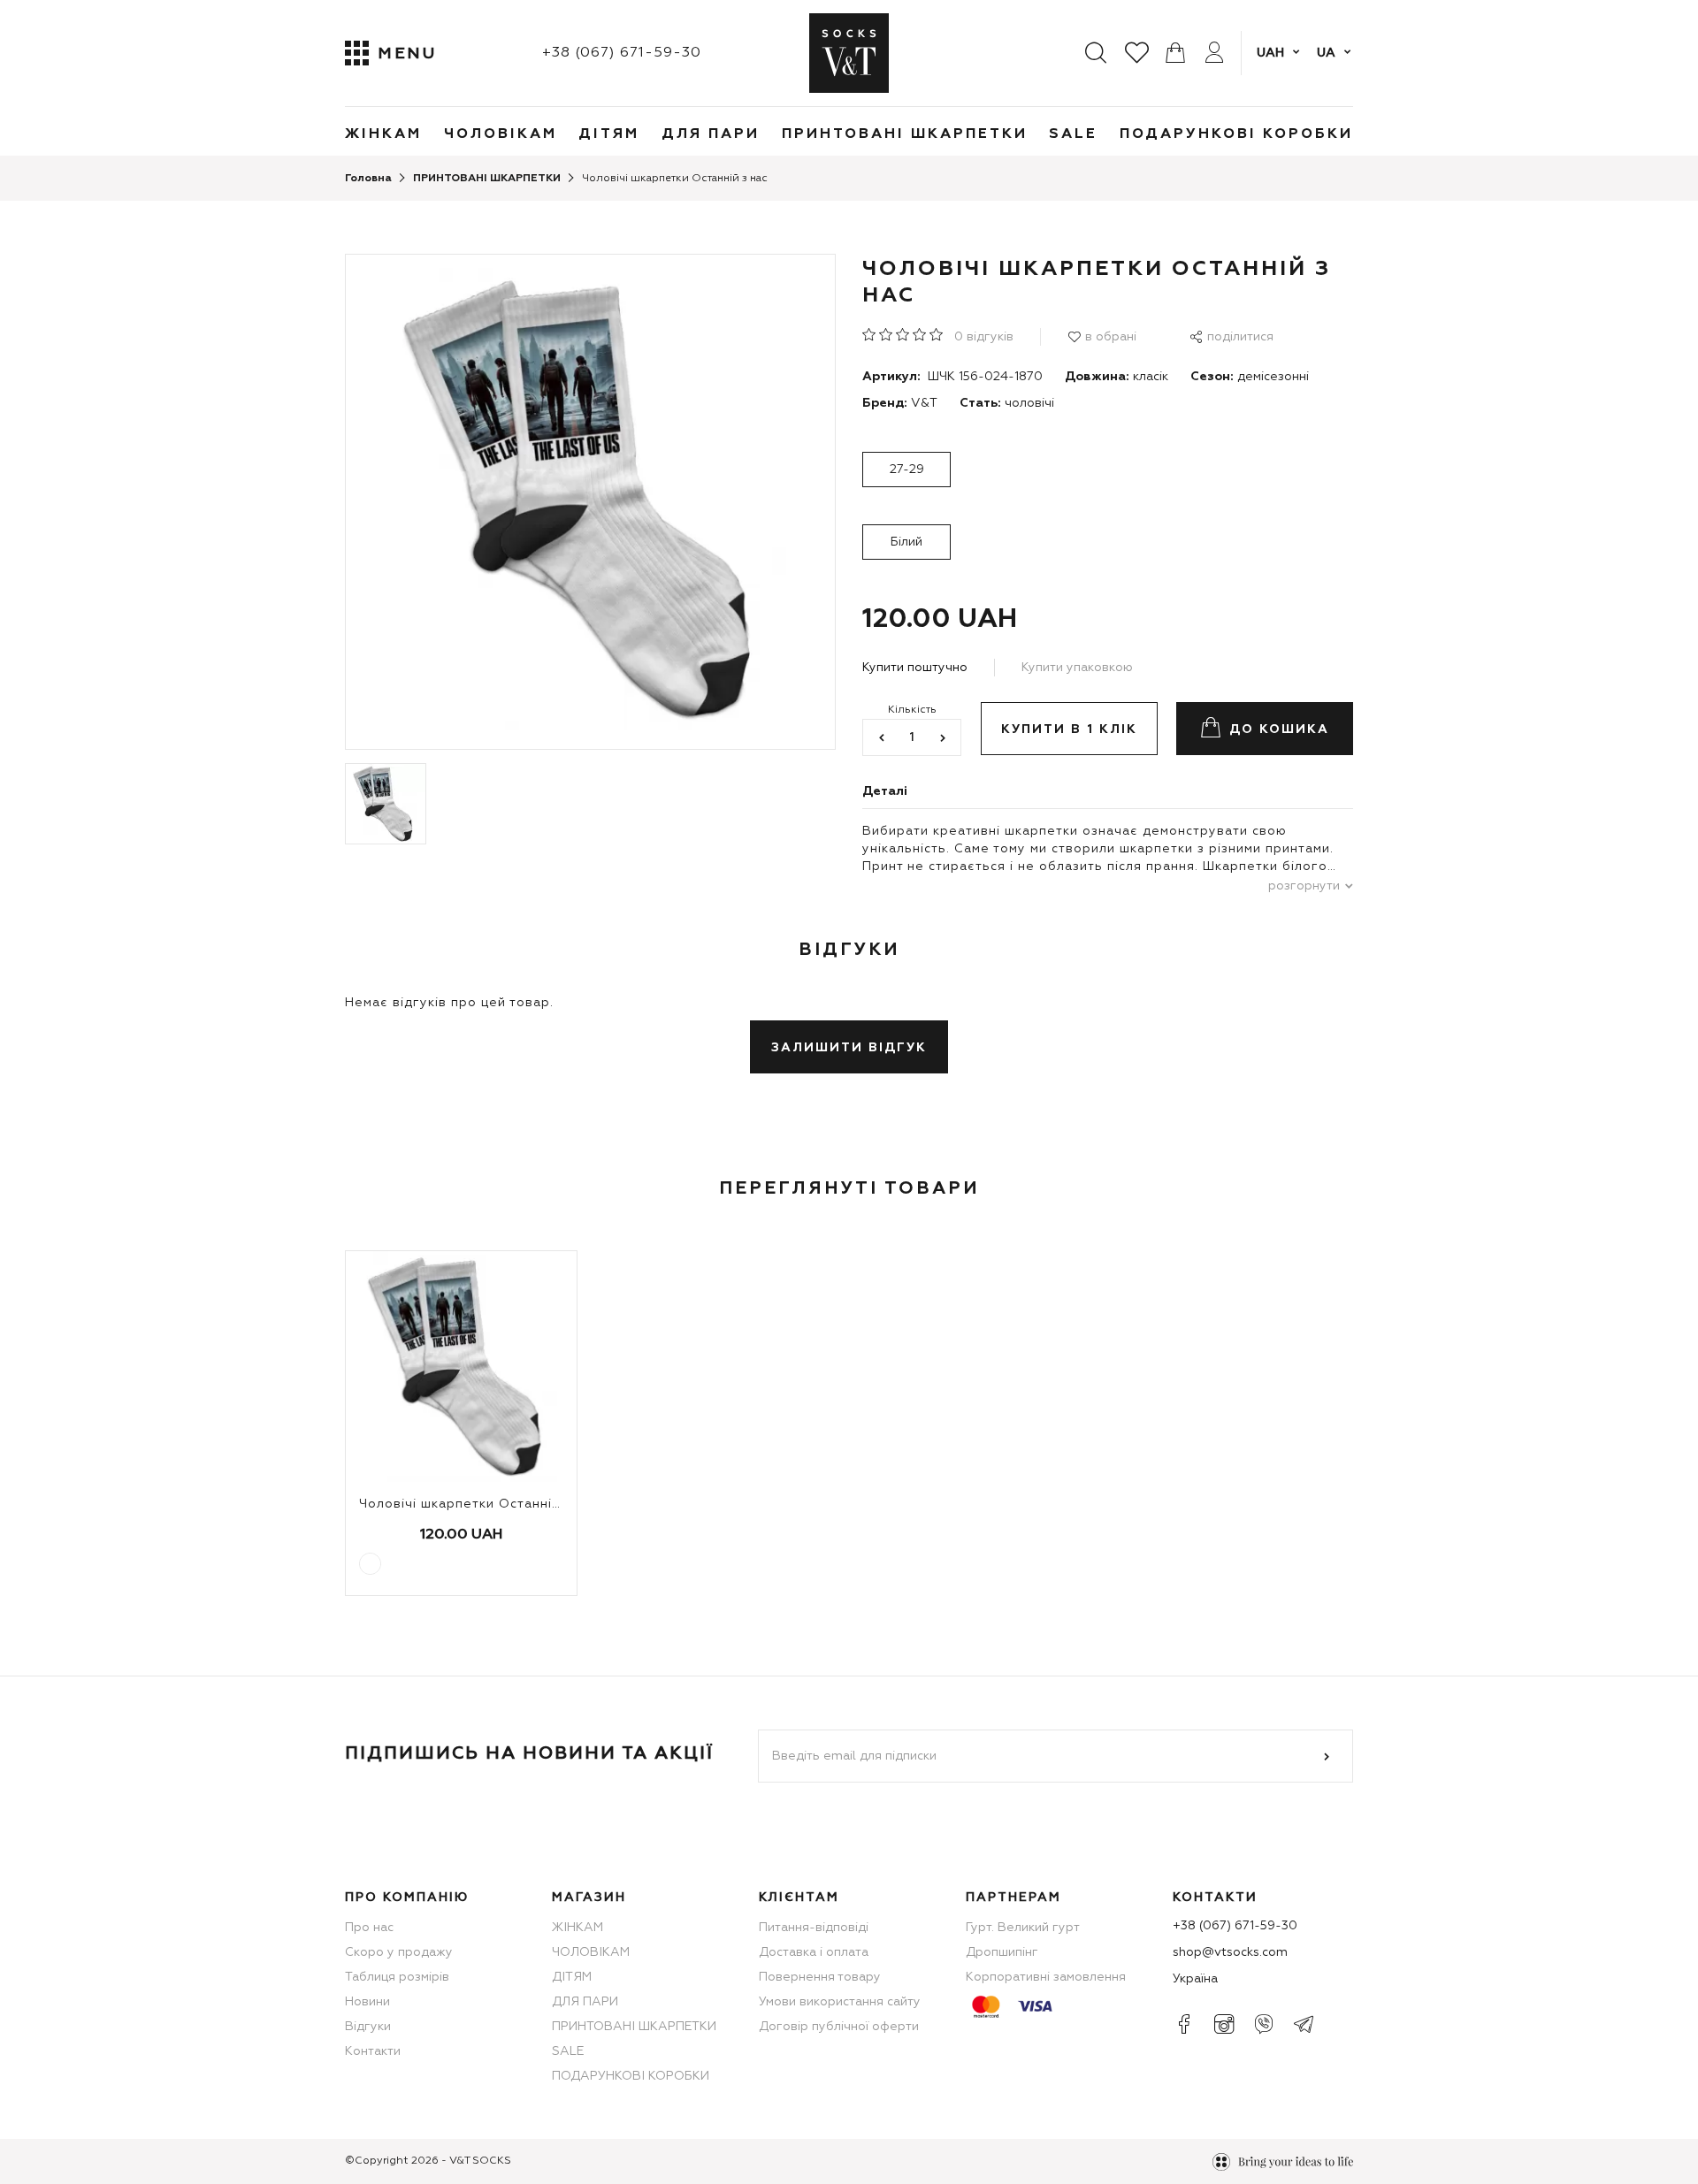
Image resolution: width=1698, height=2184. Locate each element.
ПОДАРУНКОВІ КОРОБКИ (1236, 134)
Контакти (373, 2051)
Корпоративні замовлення (1046, 1977)
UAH (1270, 53)
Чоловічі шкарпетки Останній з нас (479, 1504)
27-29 (907, 470)
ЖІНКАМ (383, 134)
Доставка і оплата (814, 1952)
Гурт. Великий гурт (1023, 1928)
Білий (906, 542)
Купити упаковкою (1077, 668)
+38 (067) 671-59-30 (622, 53)
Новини (367, 2002)
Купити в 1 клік (1069, 729)
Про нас (369, 1928)
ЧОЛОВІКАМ (501, 134)
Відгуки (368, 2027)
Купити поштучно (915, 668)
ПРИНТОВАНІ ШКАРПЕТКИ (905, 134)
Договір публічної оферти (839, 2027)
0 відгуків (984, 337)
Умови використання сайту (840, 2002)
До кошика (1279, 729)
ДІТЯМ (609, 134)
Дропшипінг (1002, 1952)
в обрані (1111, 337)
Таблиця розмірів (397, 1977)
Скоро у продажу (399, 1952)
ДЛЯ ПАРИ (711, 134)
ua (1326, 53)
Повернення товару (820, 1977)
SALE (1073, 134)
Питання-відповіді (814, 1928)
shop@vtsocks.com (1230, 1952)
